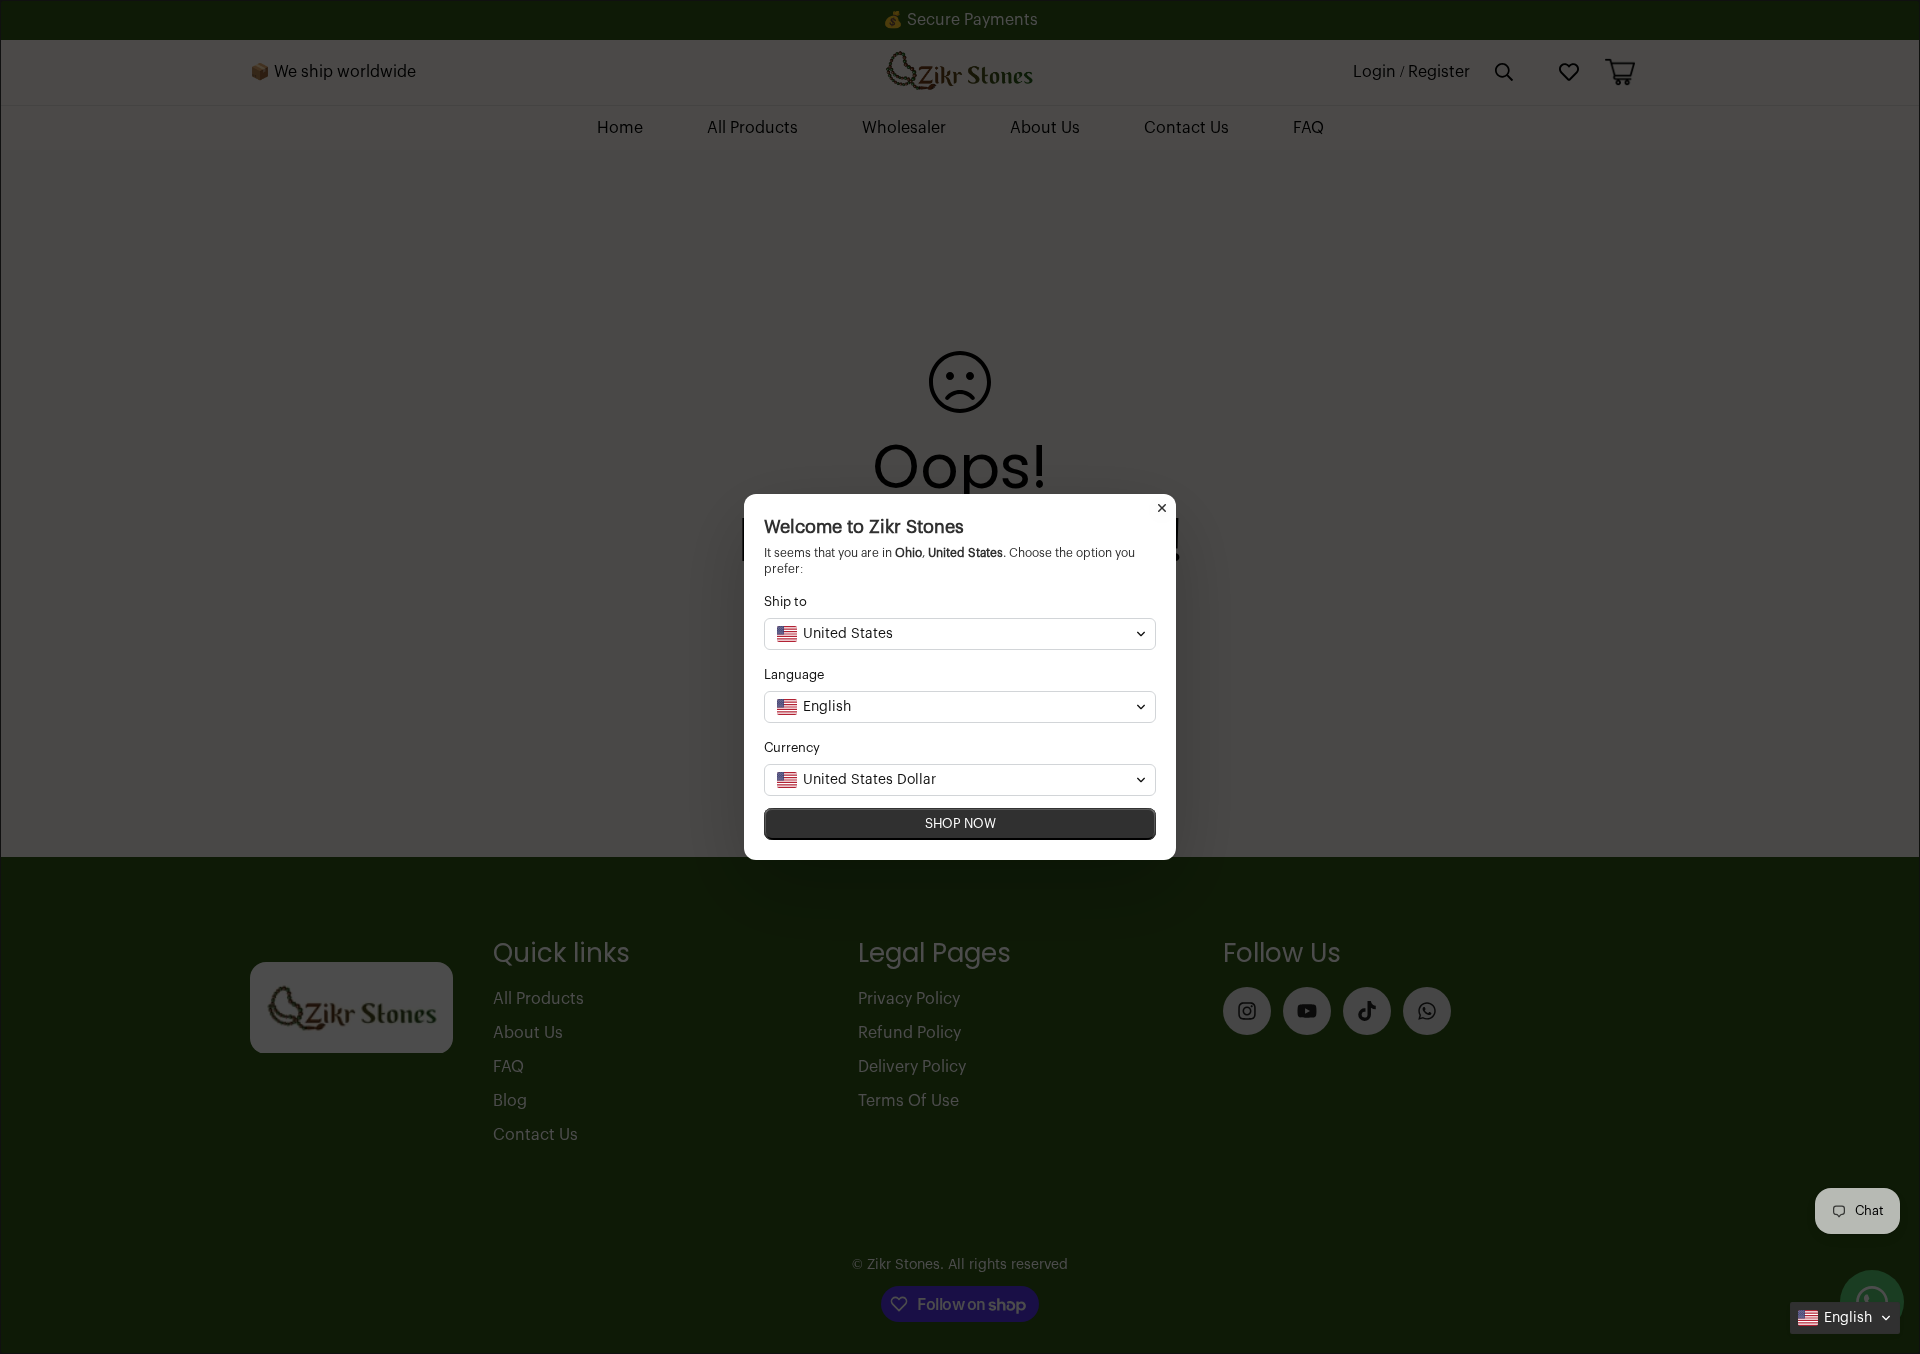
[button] (1845, 1318)
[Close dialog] (1162, 508)
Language (794, 674)
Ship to (785, 601)
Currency (792, 747)
